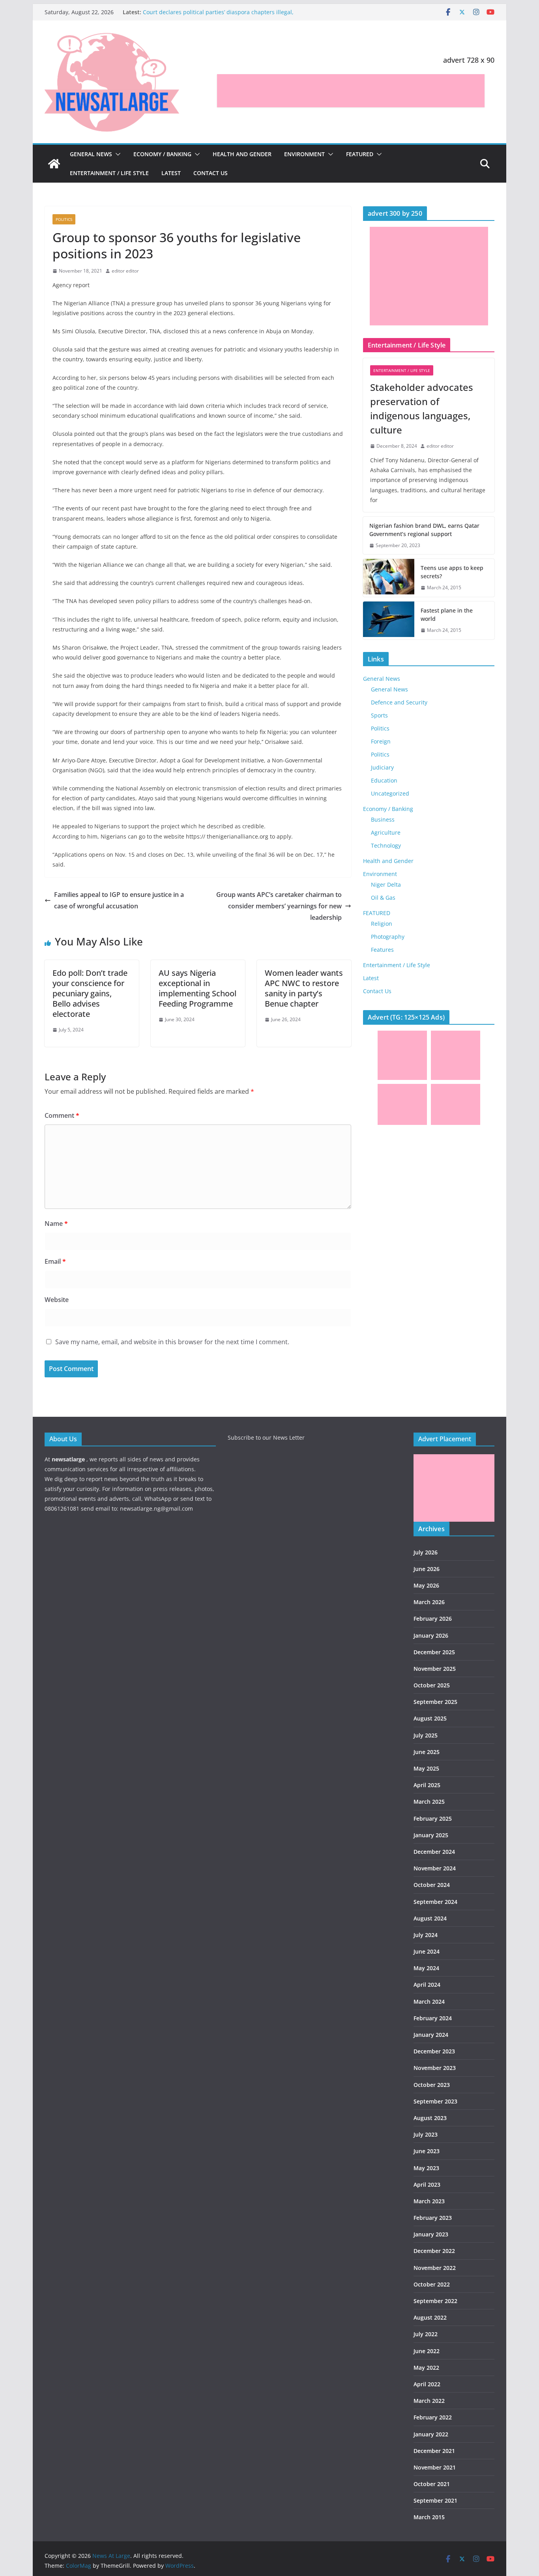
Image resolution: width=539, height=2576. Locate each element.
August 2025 (430, 1718)
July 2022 (426, 2334)
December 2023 (434, 2051)
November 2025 (435, 1669)
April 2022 (427, 2384)
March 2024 (429, 2002)
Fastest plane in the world (447, 615)
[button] (116, 154)
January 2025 (431, 1835)
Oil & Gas (383, 898)
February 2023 (433, 2218)
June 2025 (427, 1752)
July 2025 (426, 1735)
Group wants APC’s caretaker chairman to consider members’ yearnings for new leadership (279, 906)
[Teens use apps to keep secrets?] (389, 578)
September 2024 (435, 1902)
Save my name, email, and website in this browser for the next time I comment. (172, 1342)
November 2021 (435, 2467)
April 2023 (427, 2185)
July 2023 (426, 2134)
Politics (64, 219)
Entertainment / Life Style (109, 173)
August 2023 (430, 2118)
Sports (379, 715)
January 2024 (431, 2035)
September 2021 (435, 2500)
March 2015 (429, 2517)
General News (91, 154)
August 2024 (430, 1918)
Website (57, 1300)
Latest (171, 173)
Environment (304, 154)
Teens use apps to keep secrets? (452, 572)
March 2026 (429, 1602)
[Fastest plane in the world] (389, 620)
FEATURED (360, 154)
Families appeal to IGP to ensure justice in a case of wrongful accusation (119, 900)
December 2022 (434, 2251)
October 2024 (432, 1885)
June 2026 (427, 1569)
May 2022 (426, 2368)
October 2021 (432, 2484)
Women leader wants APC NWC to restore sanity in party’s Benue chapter (304, 988)
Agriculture (386, 832)
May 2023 (426, 2168)
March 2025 (429, 1802)
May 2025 (426, 1768)
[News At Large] (54, 164)
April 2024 (427, 1985)
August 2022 (430, 2317)
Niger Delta (386, 885)
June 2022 (427, 2351)
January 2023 (431, 2234)
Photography (388, 937)
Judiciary (382, 767)
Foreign (381, 741)
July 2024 (426, 1935)
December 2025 (434, 1652)
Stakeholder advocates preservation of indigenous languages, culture (422, 408)
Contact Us (211, 173)
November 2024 (435, 1868)
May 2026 (426, 1585)
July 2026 (426, 1552)
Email (55, 1261)
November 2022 (435, 2268)
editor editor (125, 271)
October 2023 (432, 2085)
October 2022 (432, 2284)
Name (56, 1224)
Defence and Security (399, 702)
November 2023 (435, 2068)
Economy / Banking (162, 154)
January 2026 (431, 1635)
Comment (62, 1115)
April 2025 (427, 1785)
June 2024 (427, 1951)
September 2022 (435, 2301)
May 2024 (426, 1968)
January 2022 (431, 2434)
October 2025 (432, 1685)
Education (384, 780)
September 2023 (435, 2101)
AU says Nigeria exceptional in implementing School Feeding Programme (197, 988)
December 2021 (434, 2451)
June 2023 (427, 2151)
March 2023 (429, 2201)
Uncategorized (390, 793)
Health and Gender (242, 154)
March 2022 (429, 2401)
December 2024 (434, 1852)
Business (383, 819)
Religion (382, 924)
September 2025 (435, 1702)
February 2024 (433, 2018)
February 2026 (433, 1619)
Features (382, 950)
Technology (386, 845)
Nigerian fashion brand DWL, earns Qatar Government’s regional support (424, 530)
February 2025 (433, 1819)
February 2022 (433, 2417)
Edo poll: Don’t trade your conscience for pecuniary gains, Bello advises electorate (90, 993)
